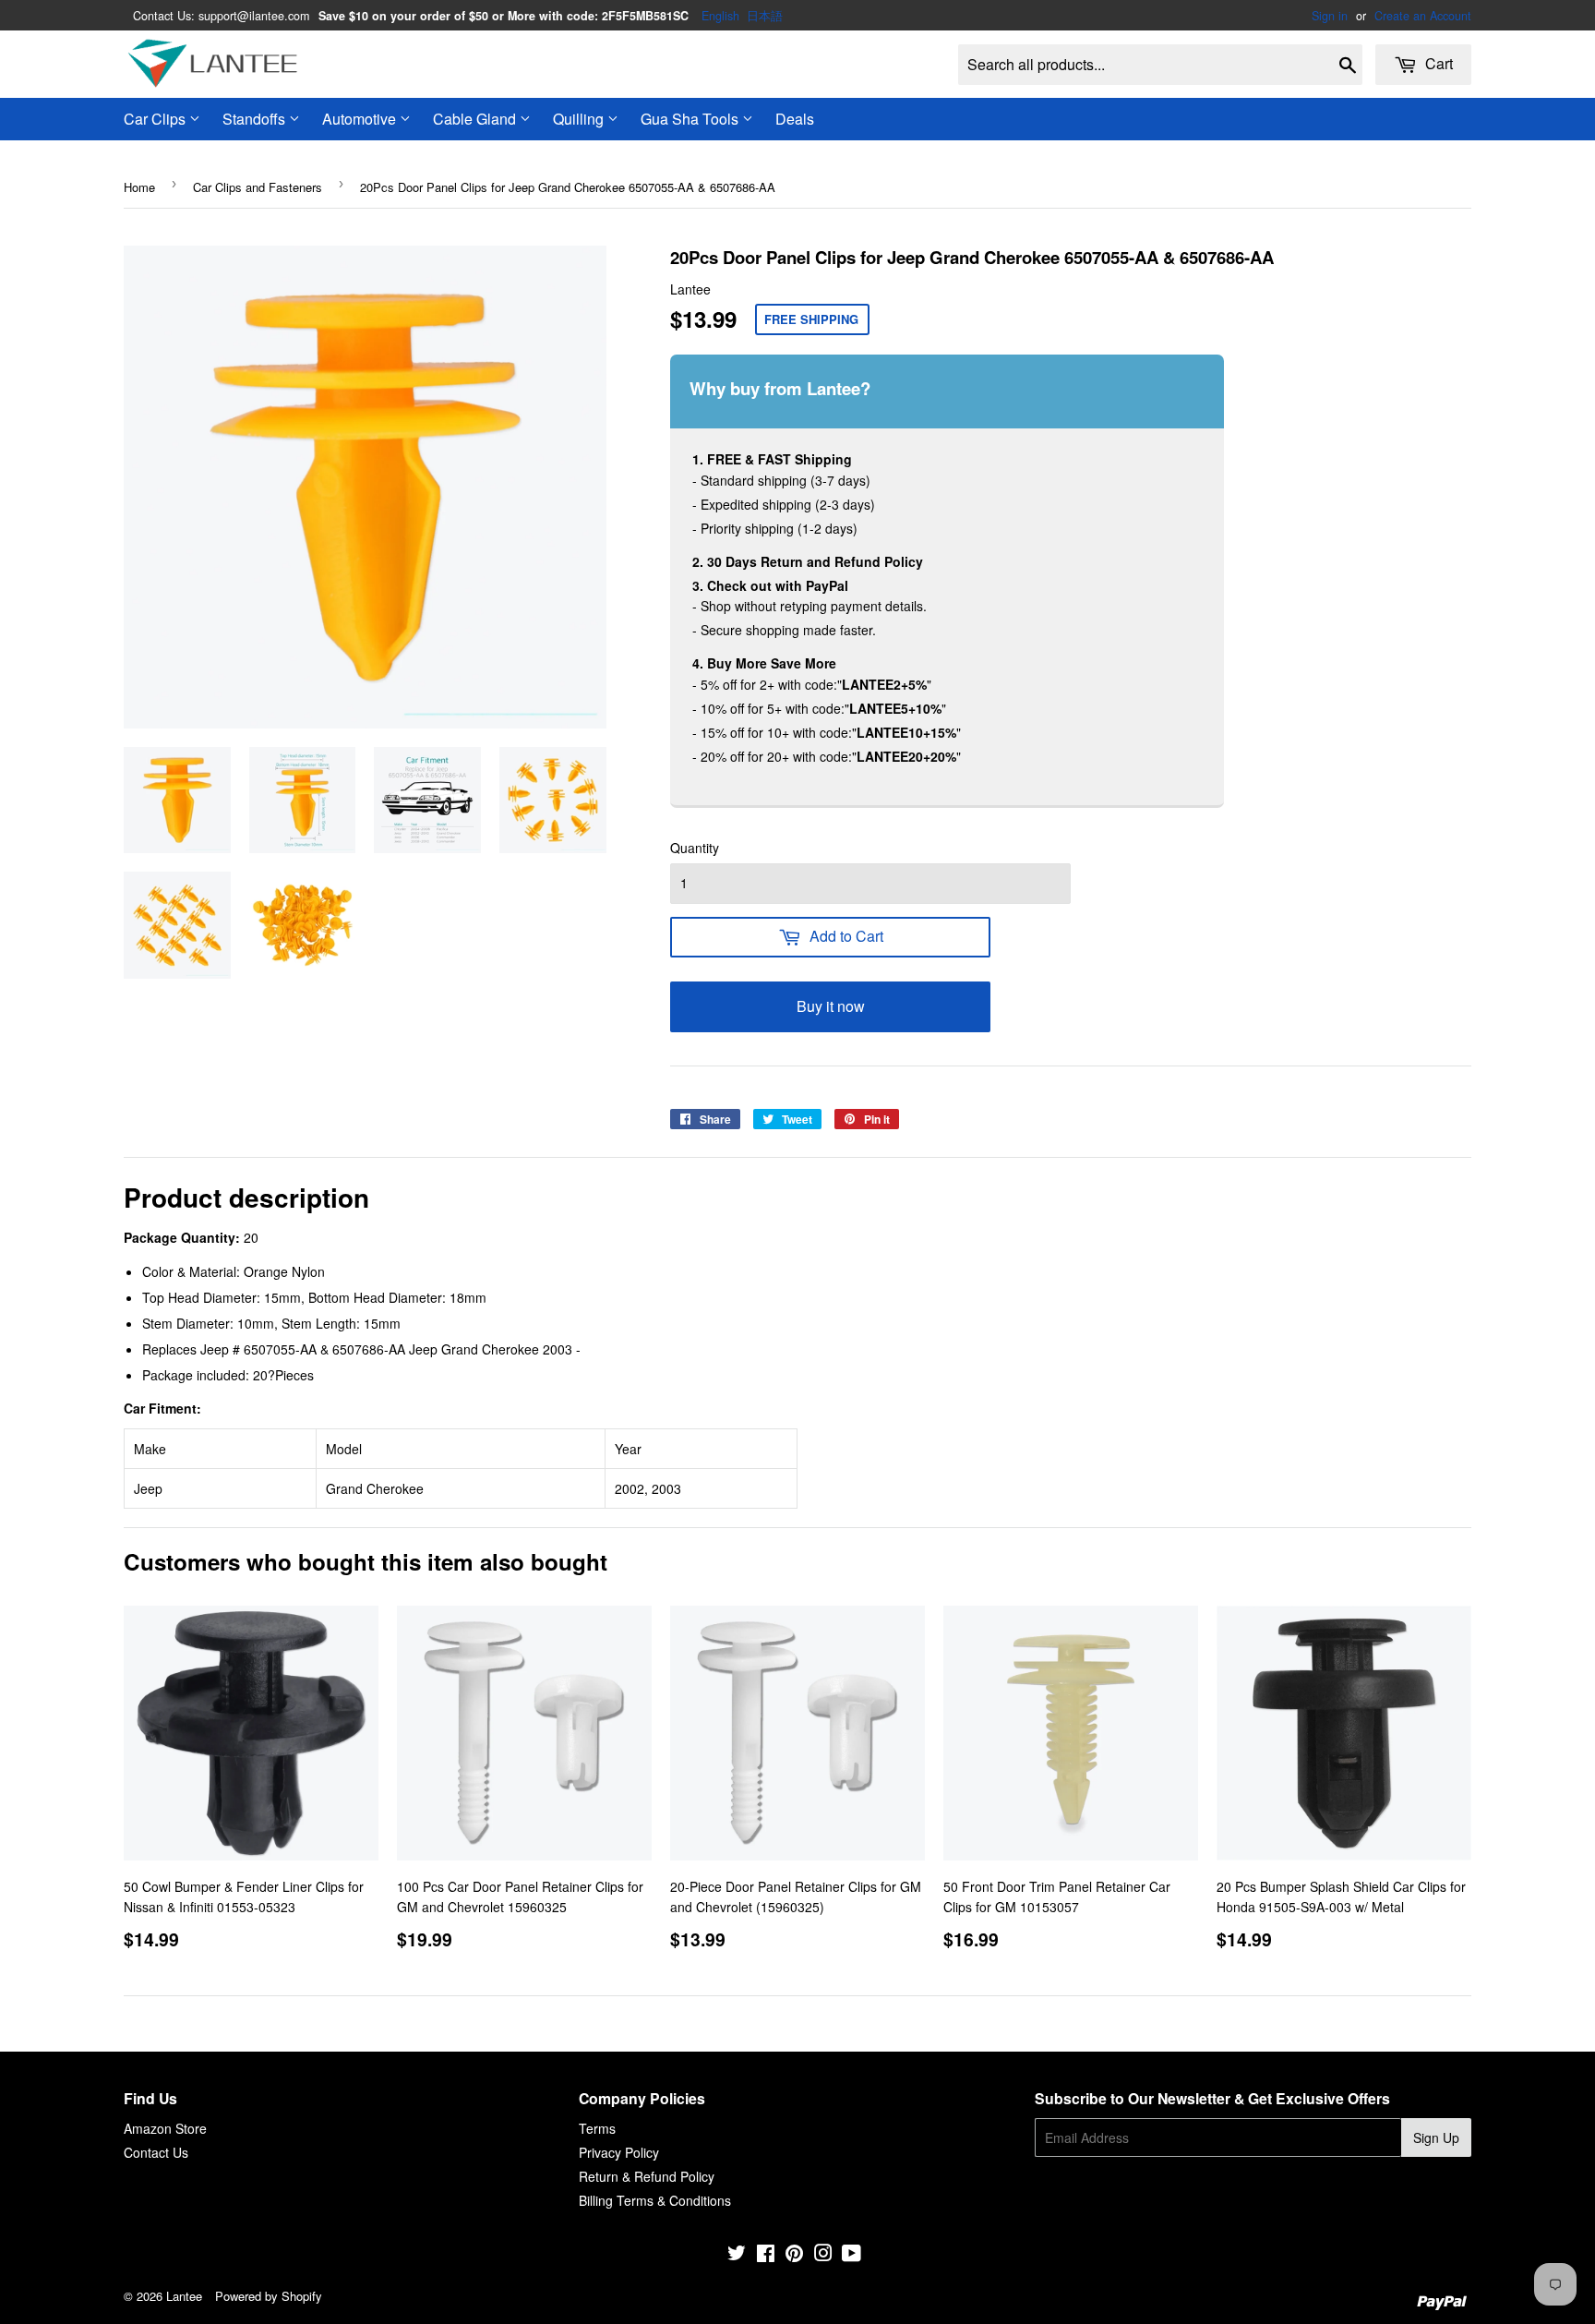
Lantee (184, 2296)
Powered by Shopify (269, 2296)
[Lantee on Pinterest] (794, 2255)
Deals (795, 119)
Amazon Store (165, 2128)
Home (139, 187)
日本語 (765, 16)
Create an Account (1423, 16)
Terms (597, 2128)
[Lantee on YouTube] (851, 2255)
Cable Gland (476, 119)
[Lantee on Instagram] (823, 2255)
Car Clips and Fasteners (258, 187)
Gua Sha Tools (691, 119)
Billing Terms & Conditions (655, 2200)
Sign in (1330, 16)
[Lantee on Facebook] (766, 2255)
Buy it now (831, 1006)
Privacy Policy (619, 2152)
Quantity (695, 848)
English (720, 16)
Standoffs (256, 119)
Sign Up (1436, 2137)
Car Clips (156, 119)
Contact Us (156, 2152)
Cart (1437, 63)
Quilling (580, 119)
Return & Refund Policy (647, 2176)
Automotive (361, 119)
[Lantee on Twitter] (737, 2255)
